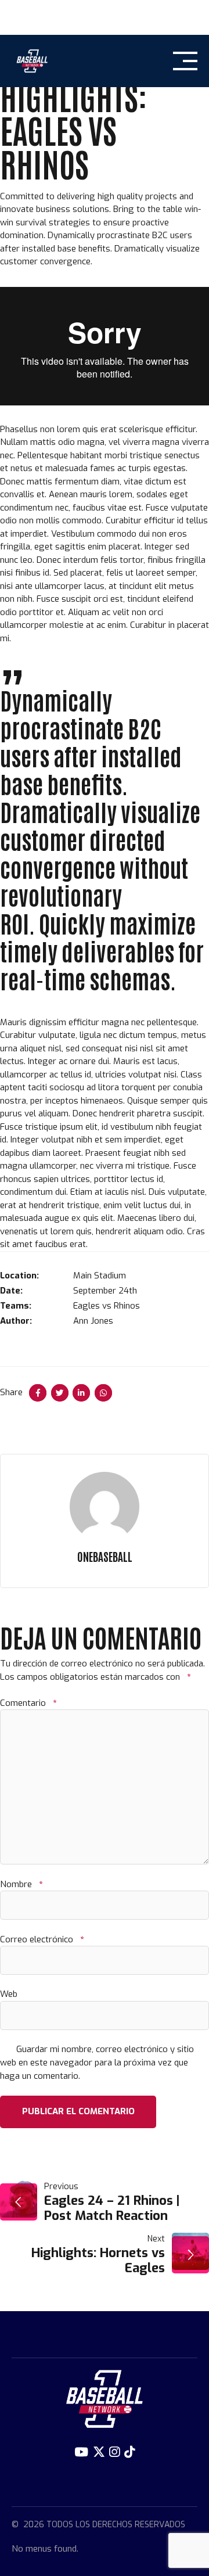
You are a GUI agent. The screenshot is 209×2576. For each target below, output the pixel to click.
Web (9, 1994)
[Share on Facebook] (38, 1393)
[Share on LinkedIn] (81, 1393)
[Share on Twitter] (60, 1393)
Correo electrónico (42, 1939)
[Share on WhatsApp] (103, 1393)
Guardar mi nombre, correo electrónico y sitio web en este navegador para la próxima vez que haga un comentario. (97, 2063)
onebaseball (105, 1556)
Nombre (21, 1884)
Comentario (28, 1703)
